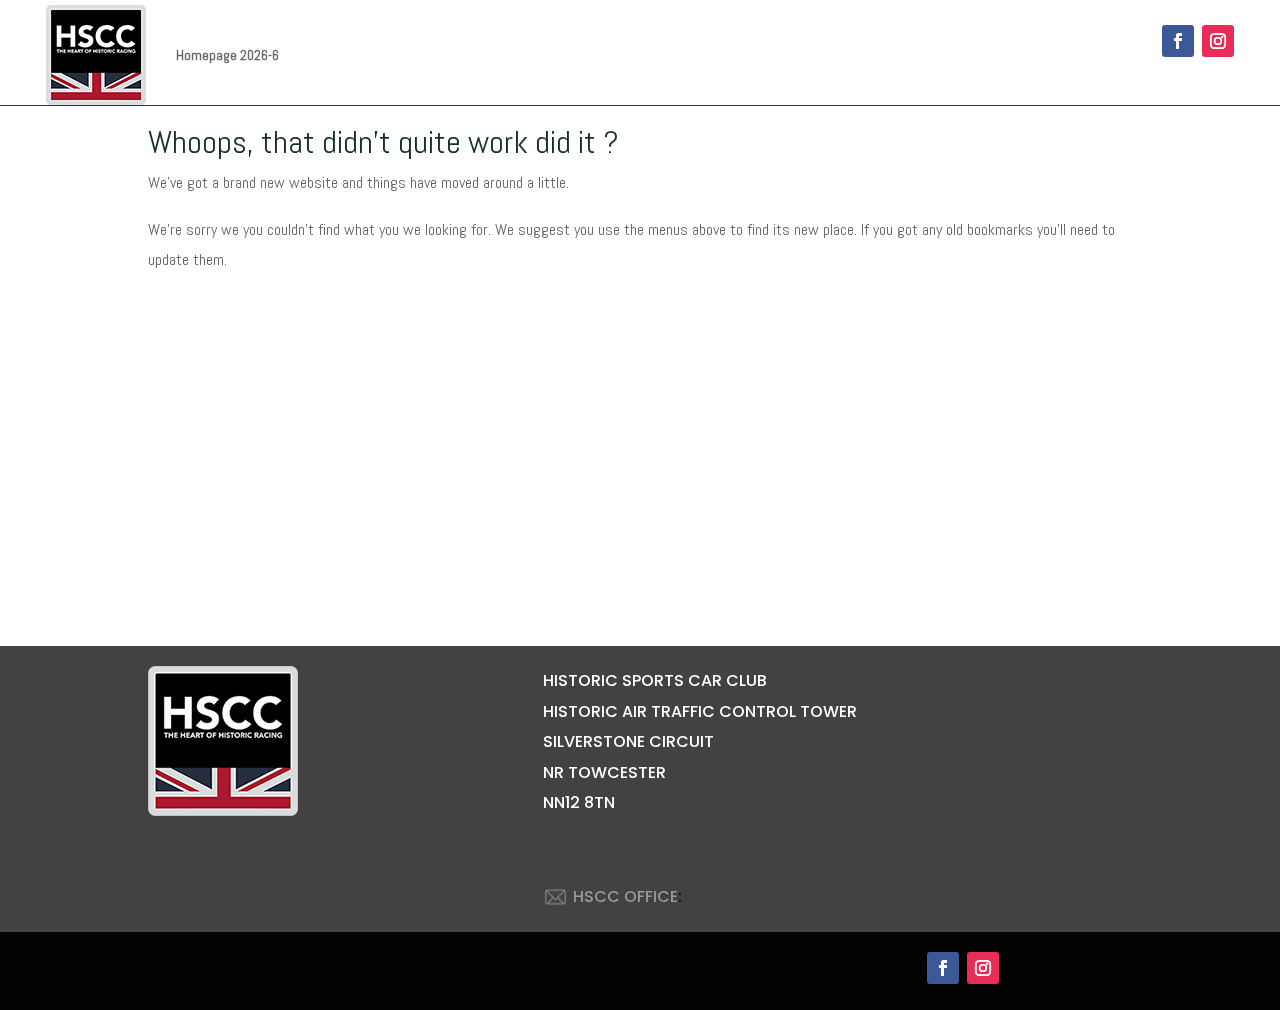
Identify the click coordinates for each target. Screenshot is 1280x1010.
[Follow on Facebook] (1178, 41)
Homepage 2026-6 (227, 55)
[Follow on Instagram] (1218, 41)
